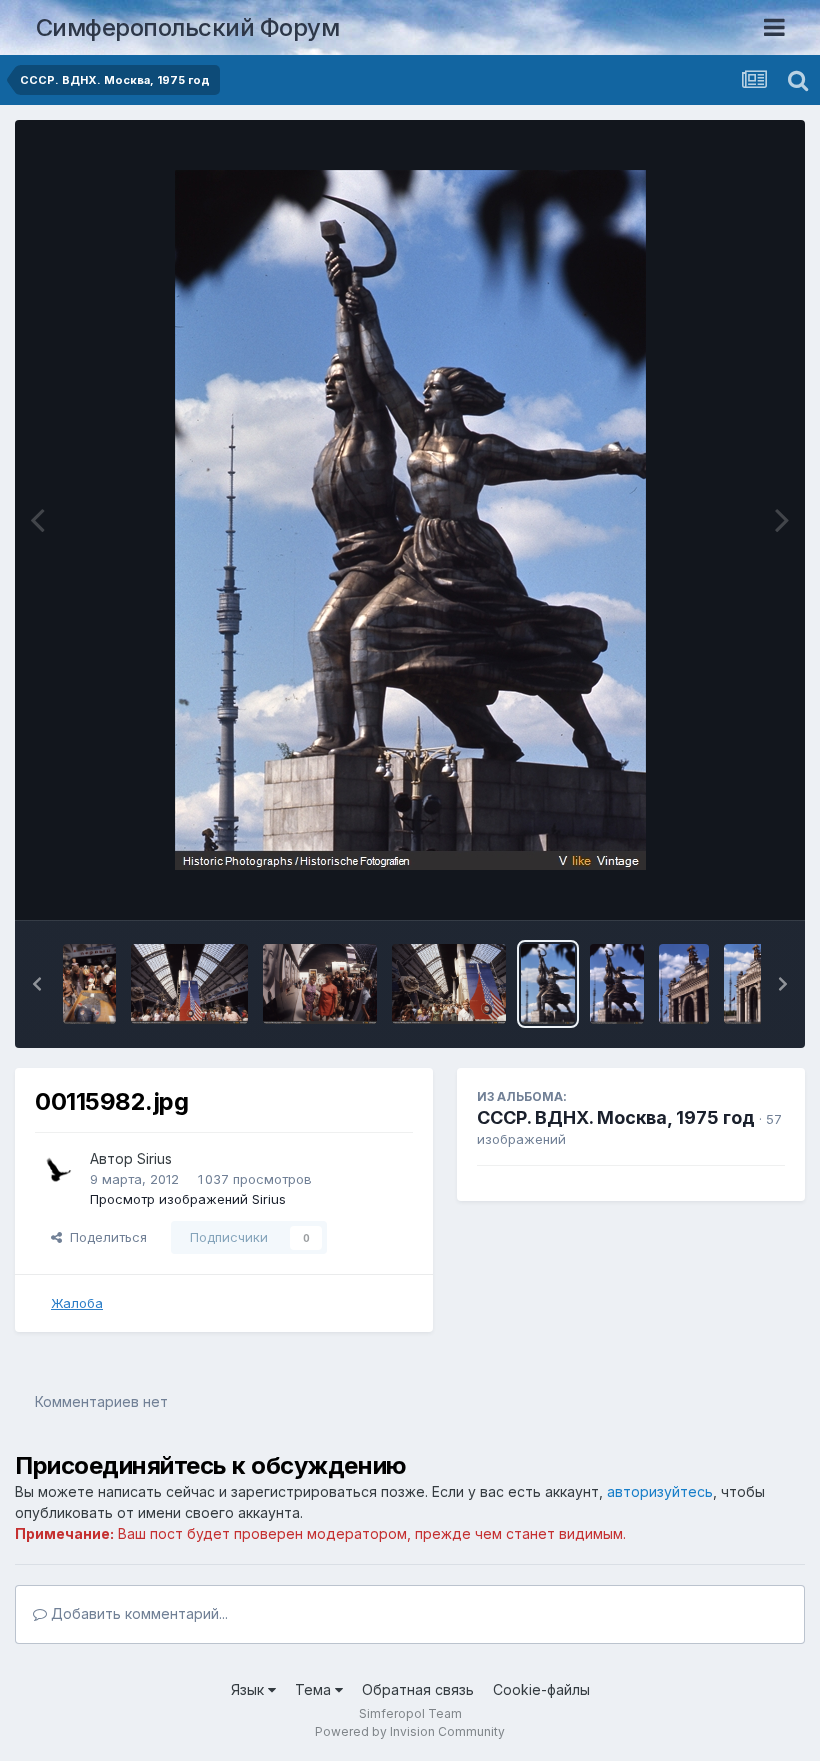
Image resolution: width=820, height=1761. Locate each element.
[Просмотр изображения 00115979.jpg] (684, 984)
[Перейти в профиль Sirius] (57, 1170)
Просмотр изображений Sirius (188, 1199)
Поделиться (104, 1237)
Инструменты (717, 884)
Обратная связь (418, 1689)
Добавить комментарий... (137, 1613)
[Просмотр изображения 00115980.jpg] (617, 984)
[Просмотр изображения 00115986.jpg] (449, 984)
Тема (315, 1689)
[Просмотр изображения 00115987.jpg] (320, 984)
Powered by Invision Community (410, 1731)
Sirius (154, 1158)
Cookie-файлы (541, 1689)
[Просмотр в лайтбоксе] (410, 520)
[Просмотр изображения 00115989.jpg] (89, 984)
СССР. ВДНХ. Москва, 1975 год (616, 1117)
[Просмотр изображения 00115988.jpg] (189, 984)
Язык (249, 1689)
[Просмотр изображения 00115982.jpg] (548, 984)
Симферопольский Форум (188, 27)
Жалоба (77, 1303)
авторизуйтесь (660, 1491)
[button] (37, 984)
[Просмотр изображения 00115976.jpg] (749, 984)
